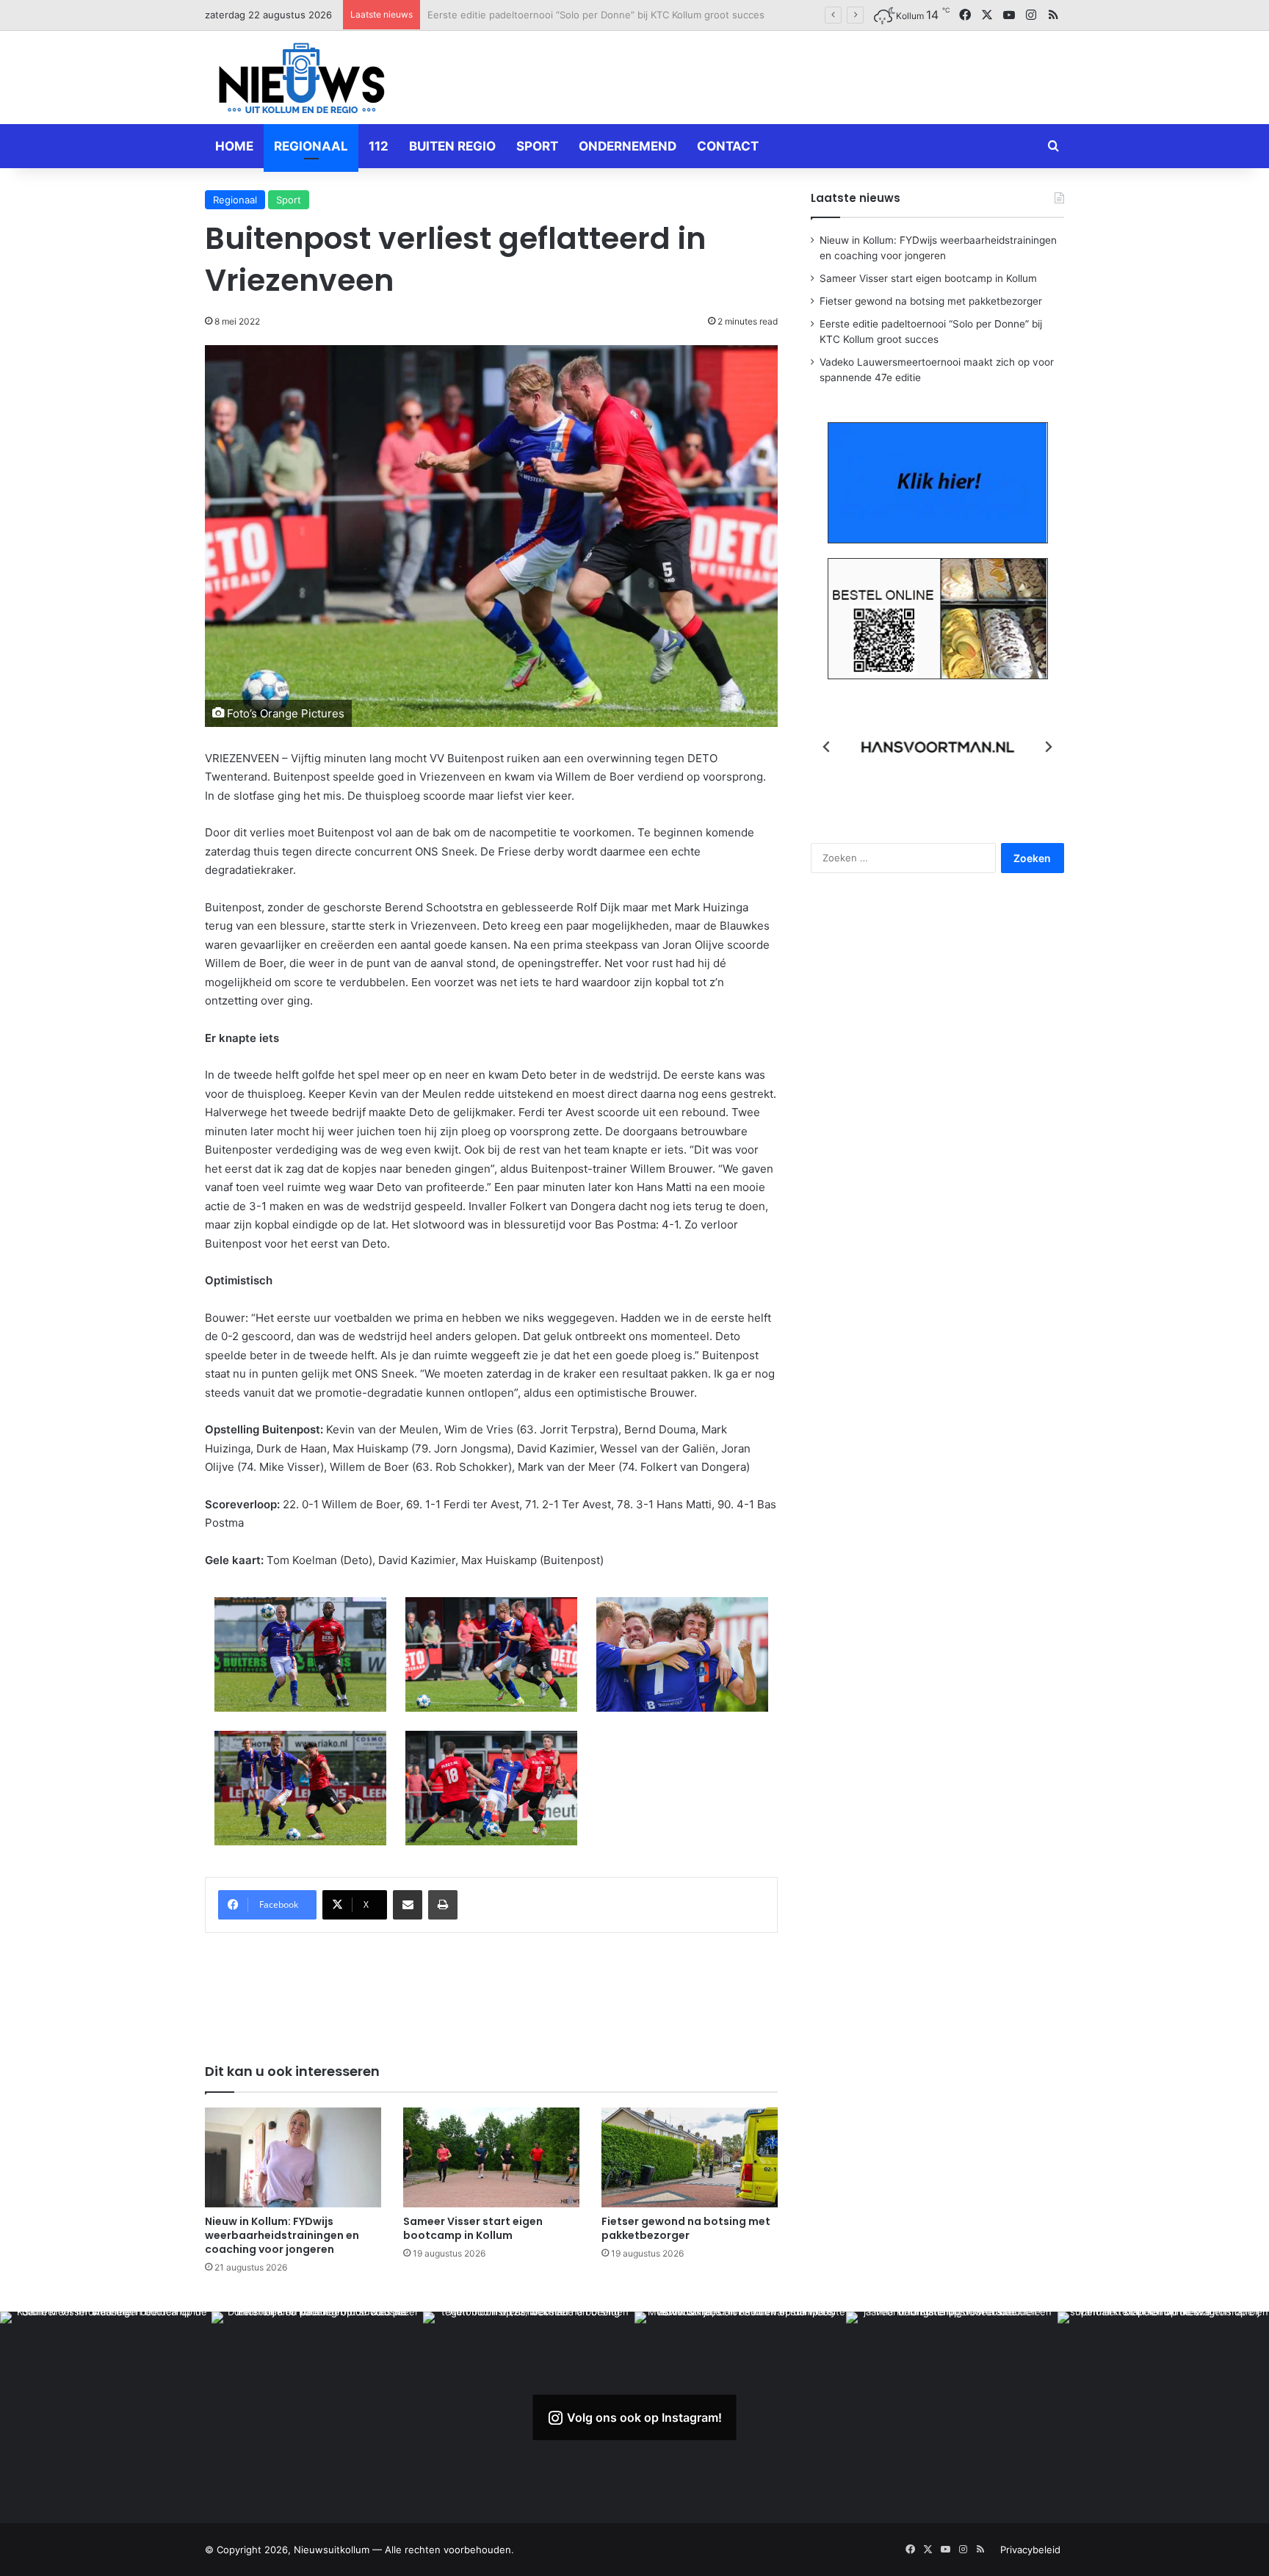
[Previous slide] (827, 747)
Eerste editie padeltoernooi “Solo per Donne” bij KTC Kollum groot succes (596, 15)
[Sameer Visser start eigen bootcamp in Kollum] (491, 2157)
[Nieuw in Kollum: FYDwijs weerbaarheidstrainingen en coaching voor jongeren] (293, 2157)
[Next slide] (1048, 747)
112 (379, 146)
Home (234, 146)
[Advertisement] (781, 75)
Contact (728, 146)
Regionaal (311, 146)
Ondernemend (628, 146)
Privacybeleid (1030, 2550)
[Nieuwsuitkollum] (302, 81)
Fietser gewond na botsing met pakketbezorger (686, 2228)
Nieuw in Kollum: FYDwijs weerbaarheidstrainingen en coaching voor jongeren (282, 2235)
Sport (537, 146)
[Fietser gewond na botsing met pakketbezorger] (690, 2157)
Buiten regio (452, 146)
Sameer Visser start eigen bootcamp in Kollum (473, 2228)
